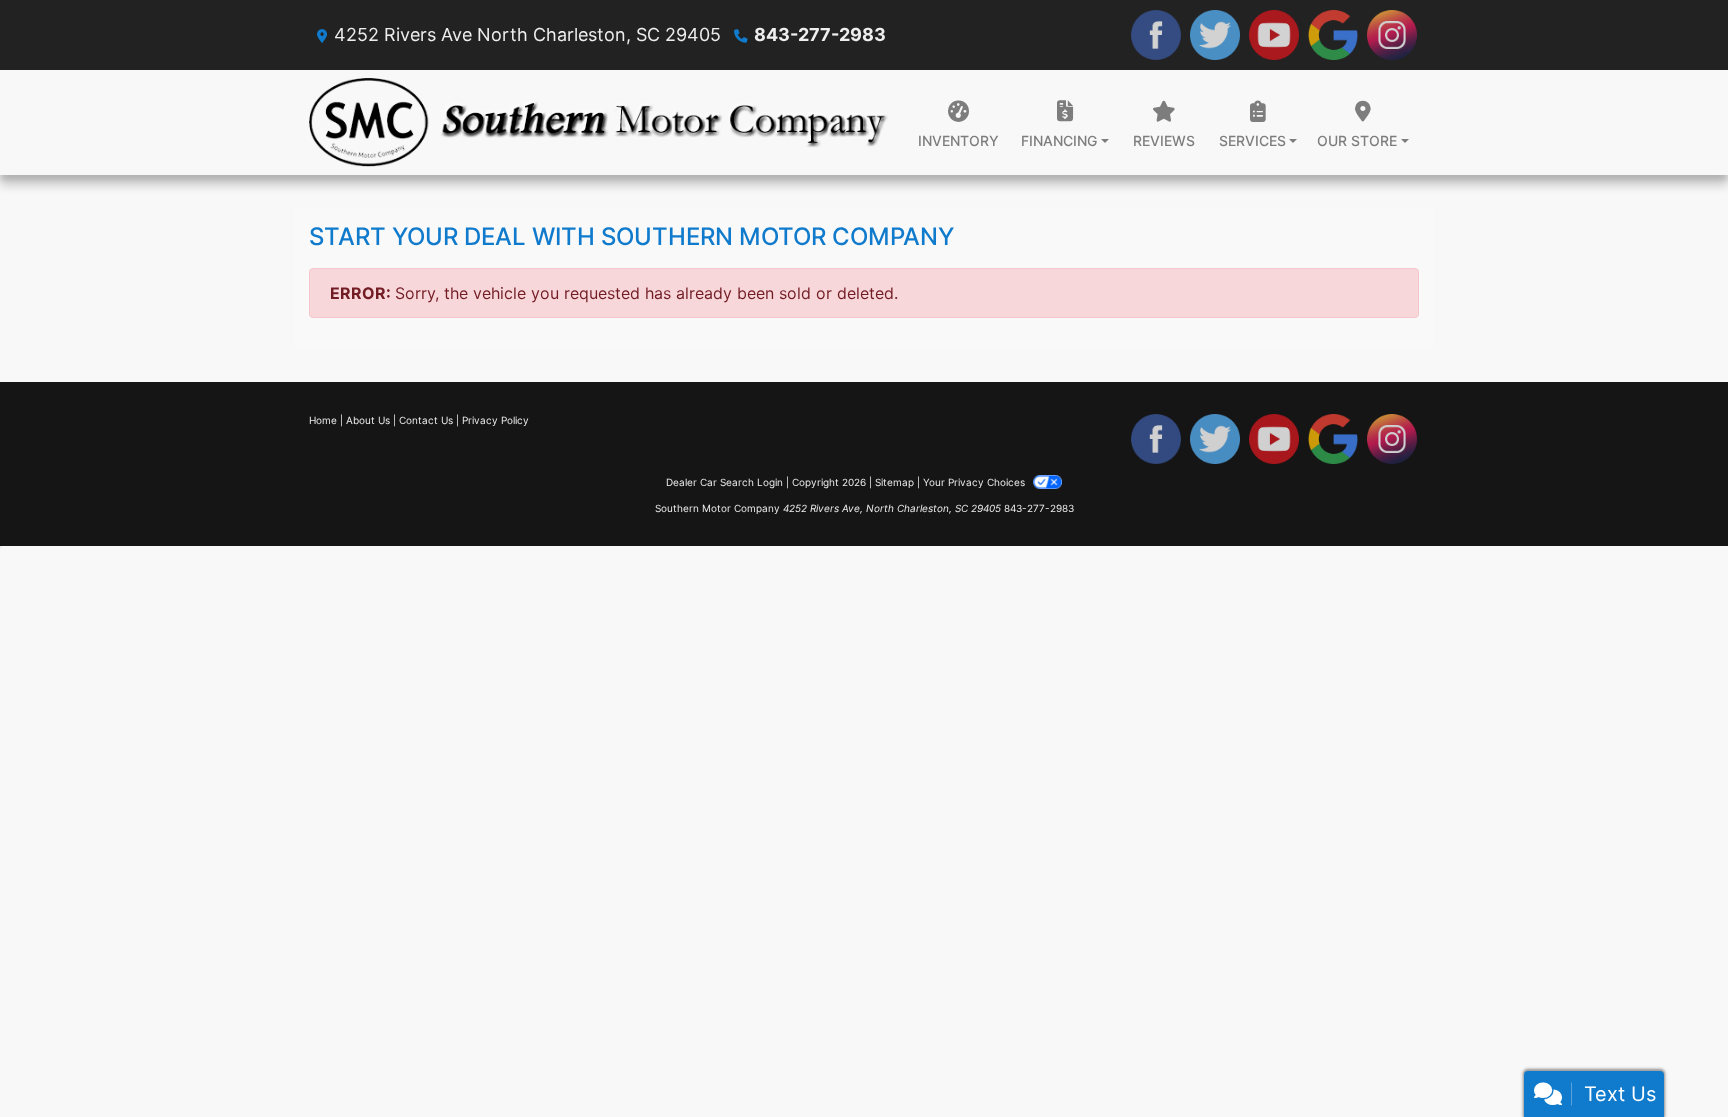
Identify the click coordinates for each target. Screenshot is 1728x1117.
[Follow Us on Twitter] (1215, 35)
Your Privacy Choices (975, 482)
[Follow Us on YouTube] (1274, 35)
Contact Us (426, 420)
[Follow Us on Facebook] (1156, 35)
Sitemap (894, 482)
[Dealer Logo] (599, 122)
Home (323, 420)
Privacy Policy (495, 420)
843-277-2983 (820, 34)
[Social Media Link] (1392, 35)
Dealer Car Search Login (724, 482)
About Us (368, 420)
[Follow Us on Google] (1333, 35)
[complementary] (1668, 1057)
